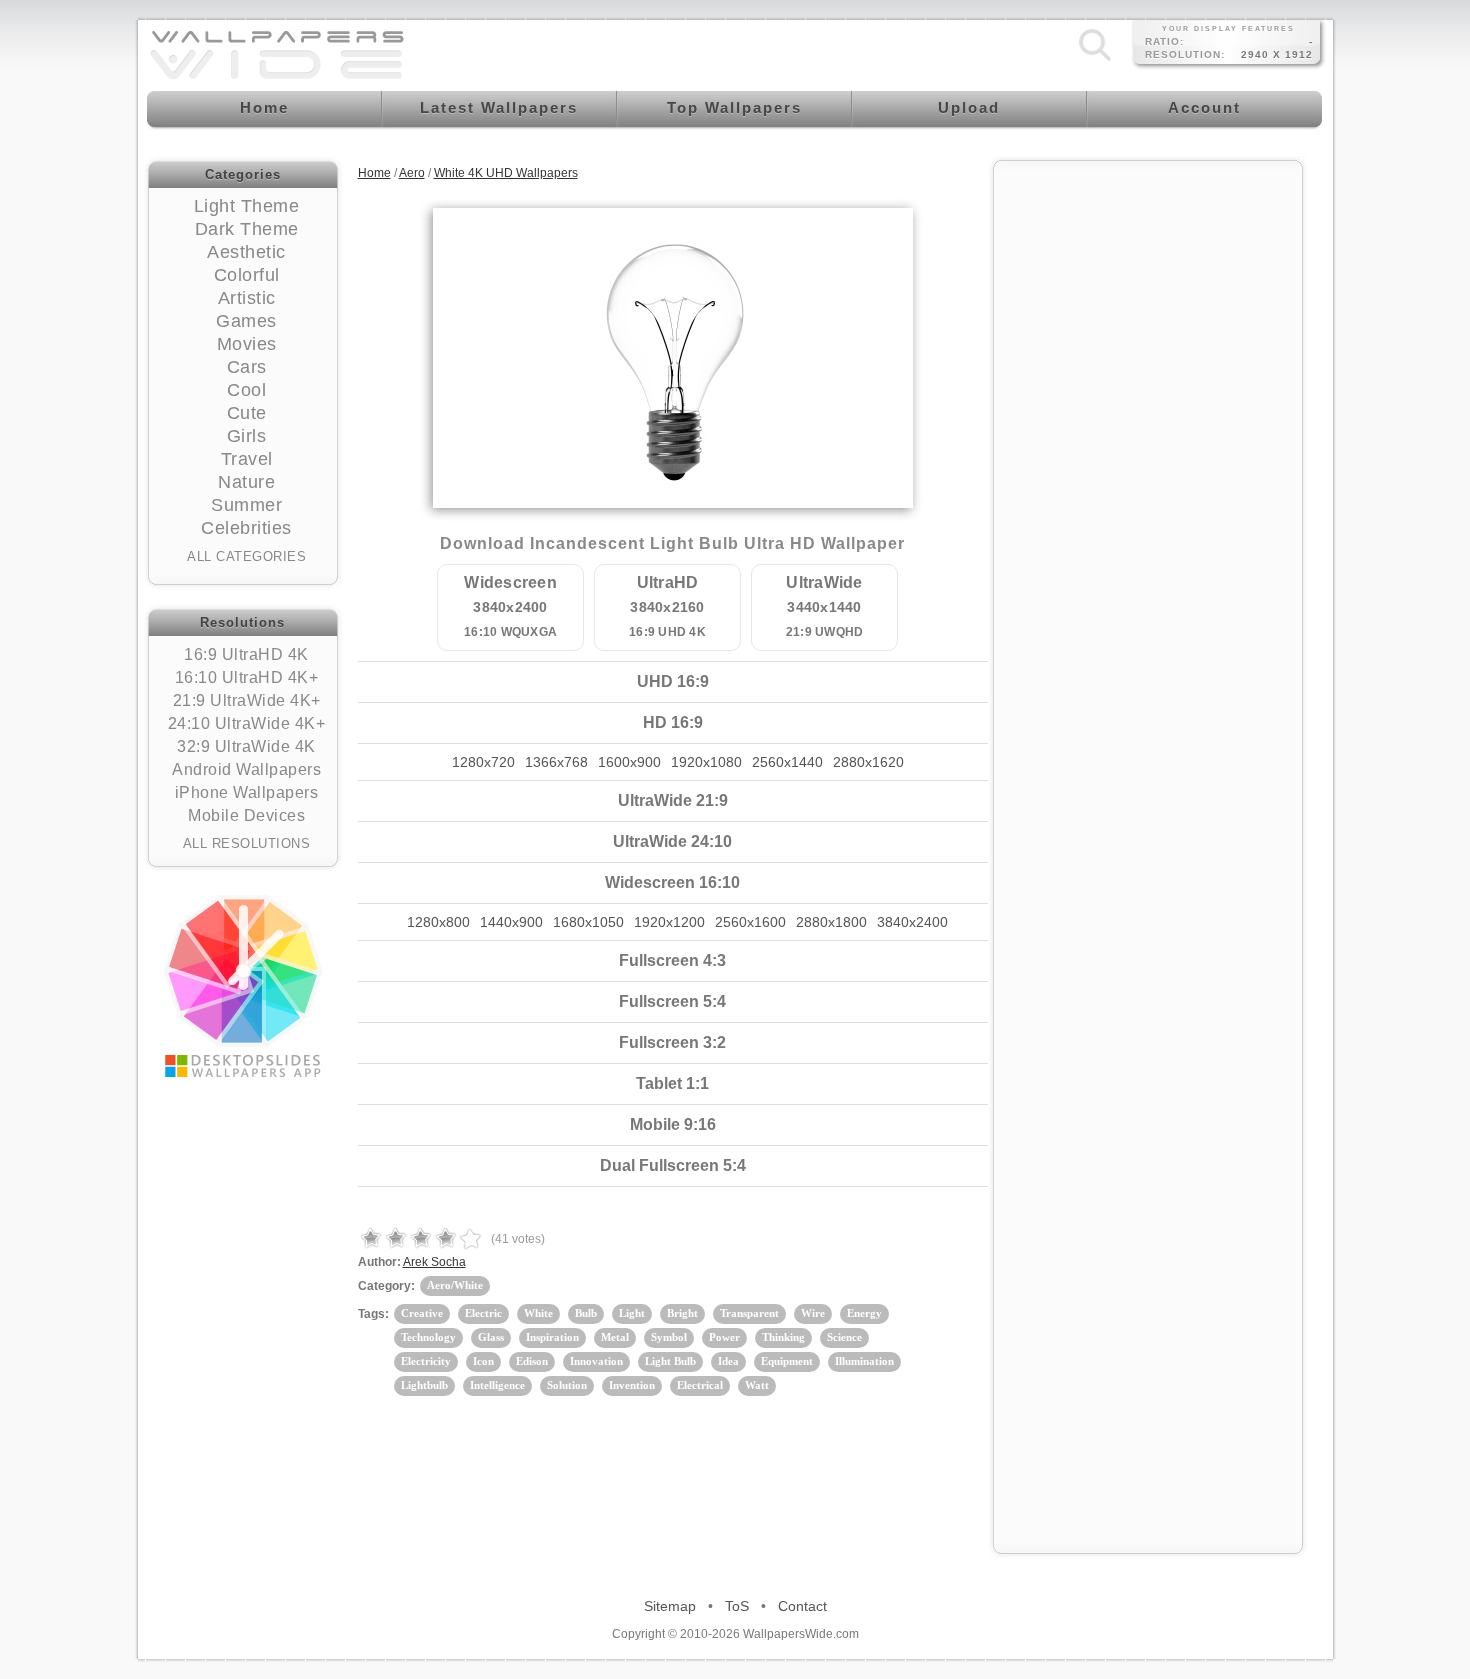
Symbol (669, 1337)
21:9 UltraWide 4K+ (247, 700)
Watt (757, 1385)
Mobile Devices (246, 815)
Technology (428, 1337)
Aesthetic (246, 252)
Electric (483, 1313)
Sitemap (670, 1606)
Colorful (247, 275)
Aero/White (455, 1285)
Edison (532, 1361)
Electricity (426, 1361)
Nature (246, 482)
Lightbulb (424, 1385)
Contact (802, 1606)
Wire (813, 1313)
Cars (247, 367)
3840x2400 (912, 922)
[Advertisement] (1148, 472)
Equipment (787, 1361)
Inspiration (552, 1337)
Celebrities (246, 528)
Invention (632, 1385)
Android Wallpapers (246, 769)
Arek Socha (434, 1262)
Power (724, 1337)
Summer (246, 505)
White (538, 1313)
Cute (247, 413)
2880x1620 (868, 762)
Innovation (596, 1361)
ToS (737, 1606)
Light (632, 1313)
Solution (567, 1385)
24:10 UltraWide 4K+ (247, 723)
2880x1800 (831, 922)
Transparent (749, 1313)
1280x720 (483, 762)
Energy (864, 1313)
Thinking (783, 1337)
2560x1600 (750, 922)
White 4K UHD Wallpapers (506, 173)
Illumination (864, 1361)
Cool (246, 390)
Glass (491, 1337)
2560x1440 (787, 762)
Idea (728, 1361)
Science (844, 1337)
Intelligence (497, 1385)
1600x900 (629, 762)
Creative (422, 1313)
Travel (247, 459)
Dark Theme (247, 229)
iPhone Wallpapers (247, 792)
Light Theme (247, 206)
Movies (247, 344)
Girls (247, 436)
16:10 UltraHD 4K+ (247, 677)
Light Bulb (670, 1361)
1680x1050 (588, 922)
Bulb (586, 1313)
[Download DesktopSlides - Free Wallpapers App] (243, 986)
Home (374, 173)
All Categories (246, 556)
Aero (412, 173)
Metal (615, 1337)
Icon (483, 1361)
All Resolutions (247, 843)
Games (246, 321)
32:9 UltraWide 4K (246, 746)
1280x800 (438, 922)
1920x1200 (669, 922)
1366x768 (556, 762)
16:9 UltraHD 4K (246, 654)
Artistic (247, 298)
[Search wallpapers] (1095, 61)
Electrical (700, 1385)
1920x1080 (706, 762)
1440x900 (511, 922)
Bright (682, 1313)
